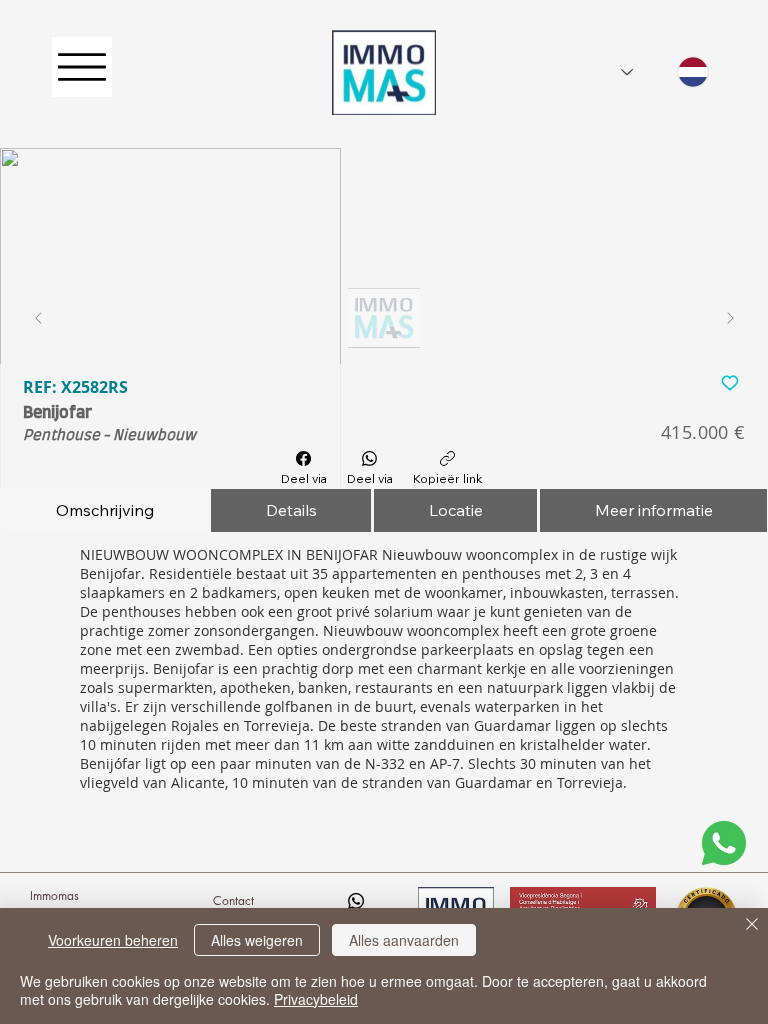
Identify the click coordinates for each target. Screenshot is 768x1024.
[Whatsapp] (356, 901)
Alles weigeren (257, 940)
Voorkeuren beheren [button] (113, 940)
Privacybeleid (316, 999)
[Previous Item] (38, 318)
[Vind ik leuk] (730, 381)
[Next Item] (730, 318)
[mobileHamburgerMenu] (82, 67)
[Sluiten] (752, 926)
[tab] (104, 510)
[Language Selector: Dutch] (665, 72)
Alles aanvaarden (404, 940)
